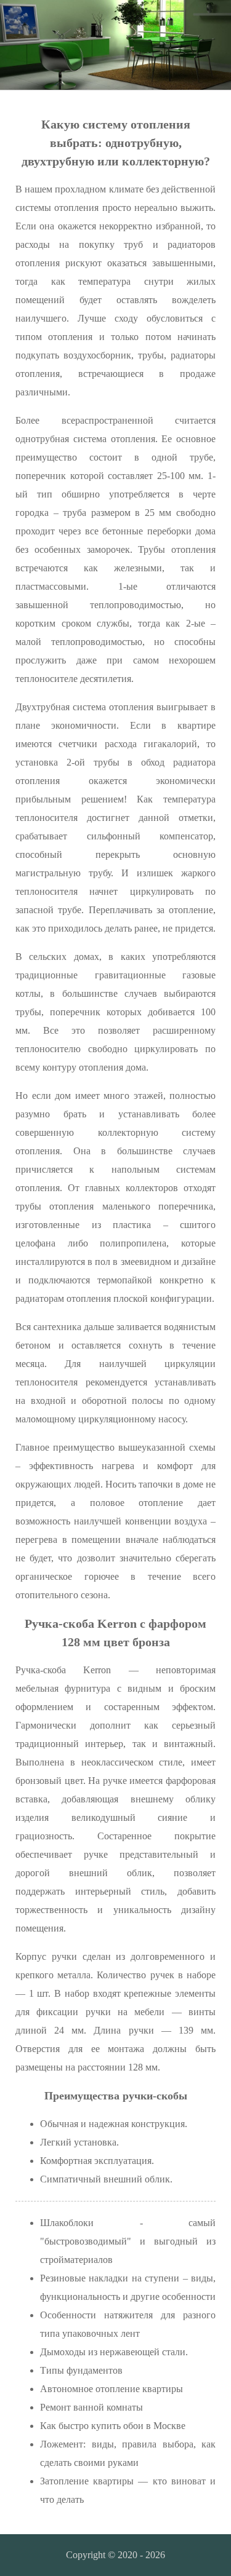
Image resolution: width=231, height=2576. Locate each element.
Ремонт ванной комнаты (91, 2407)
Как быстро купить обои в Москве (113, 2426)
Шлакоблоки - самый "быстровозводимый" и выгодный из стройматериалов (128, 2241)
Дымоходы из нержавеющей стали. (114, 2352)
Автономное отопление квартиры (111, 2389)
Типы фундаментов (81, 2370)
